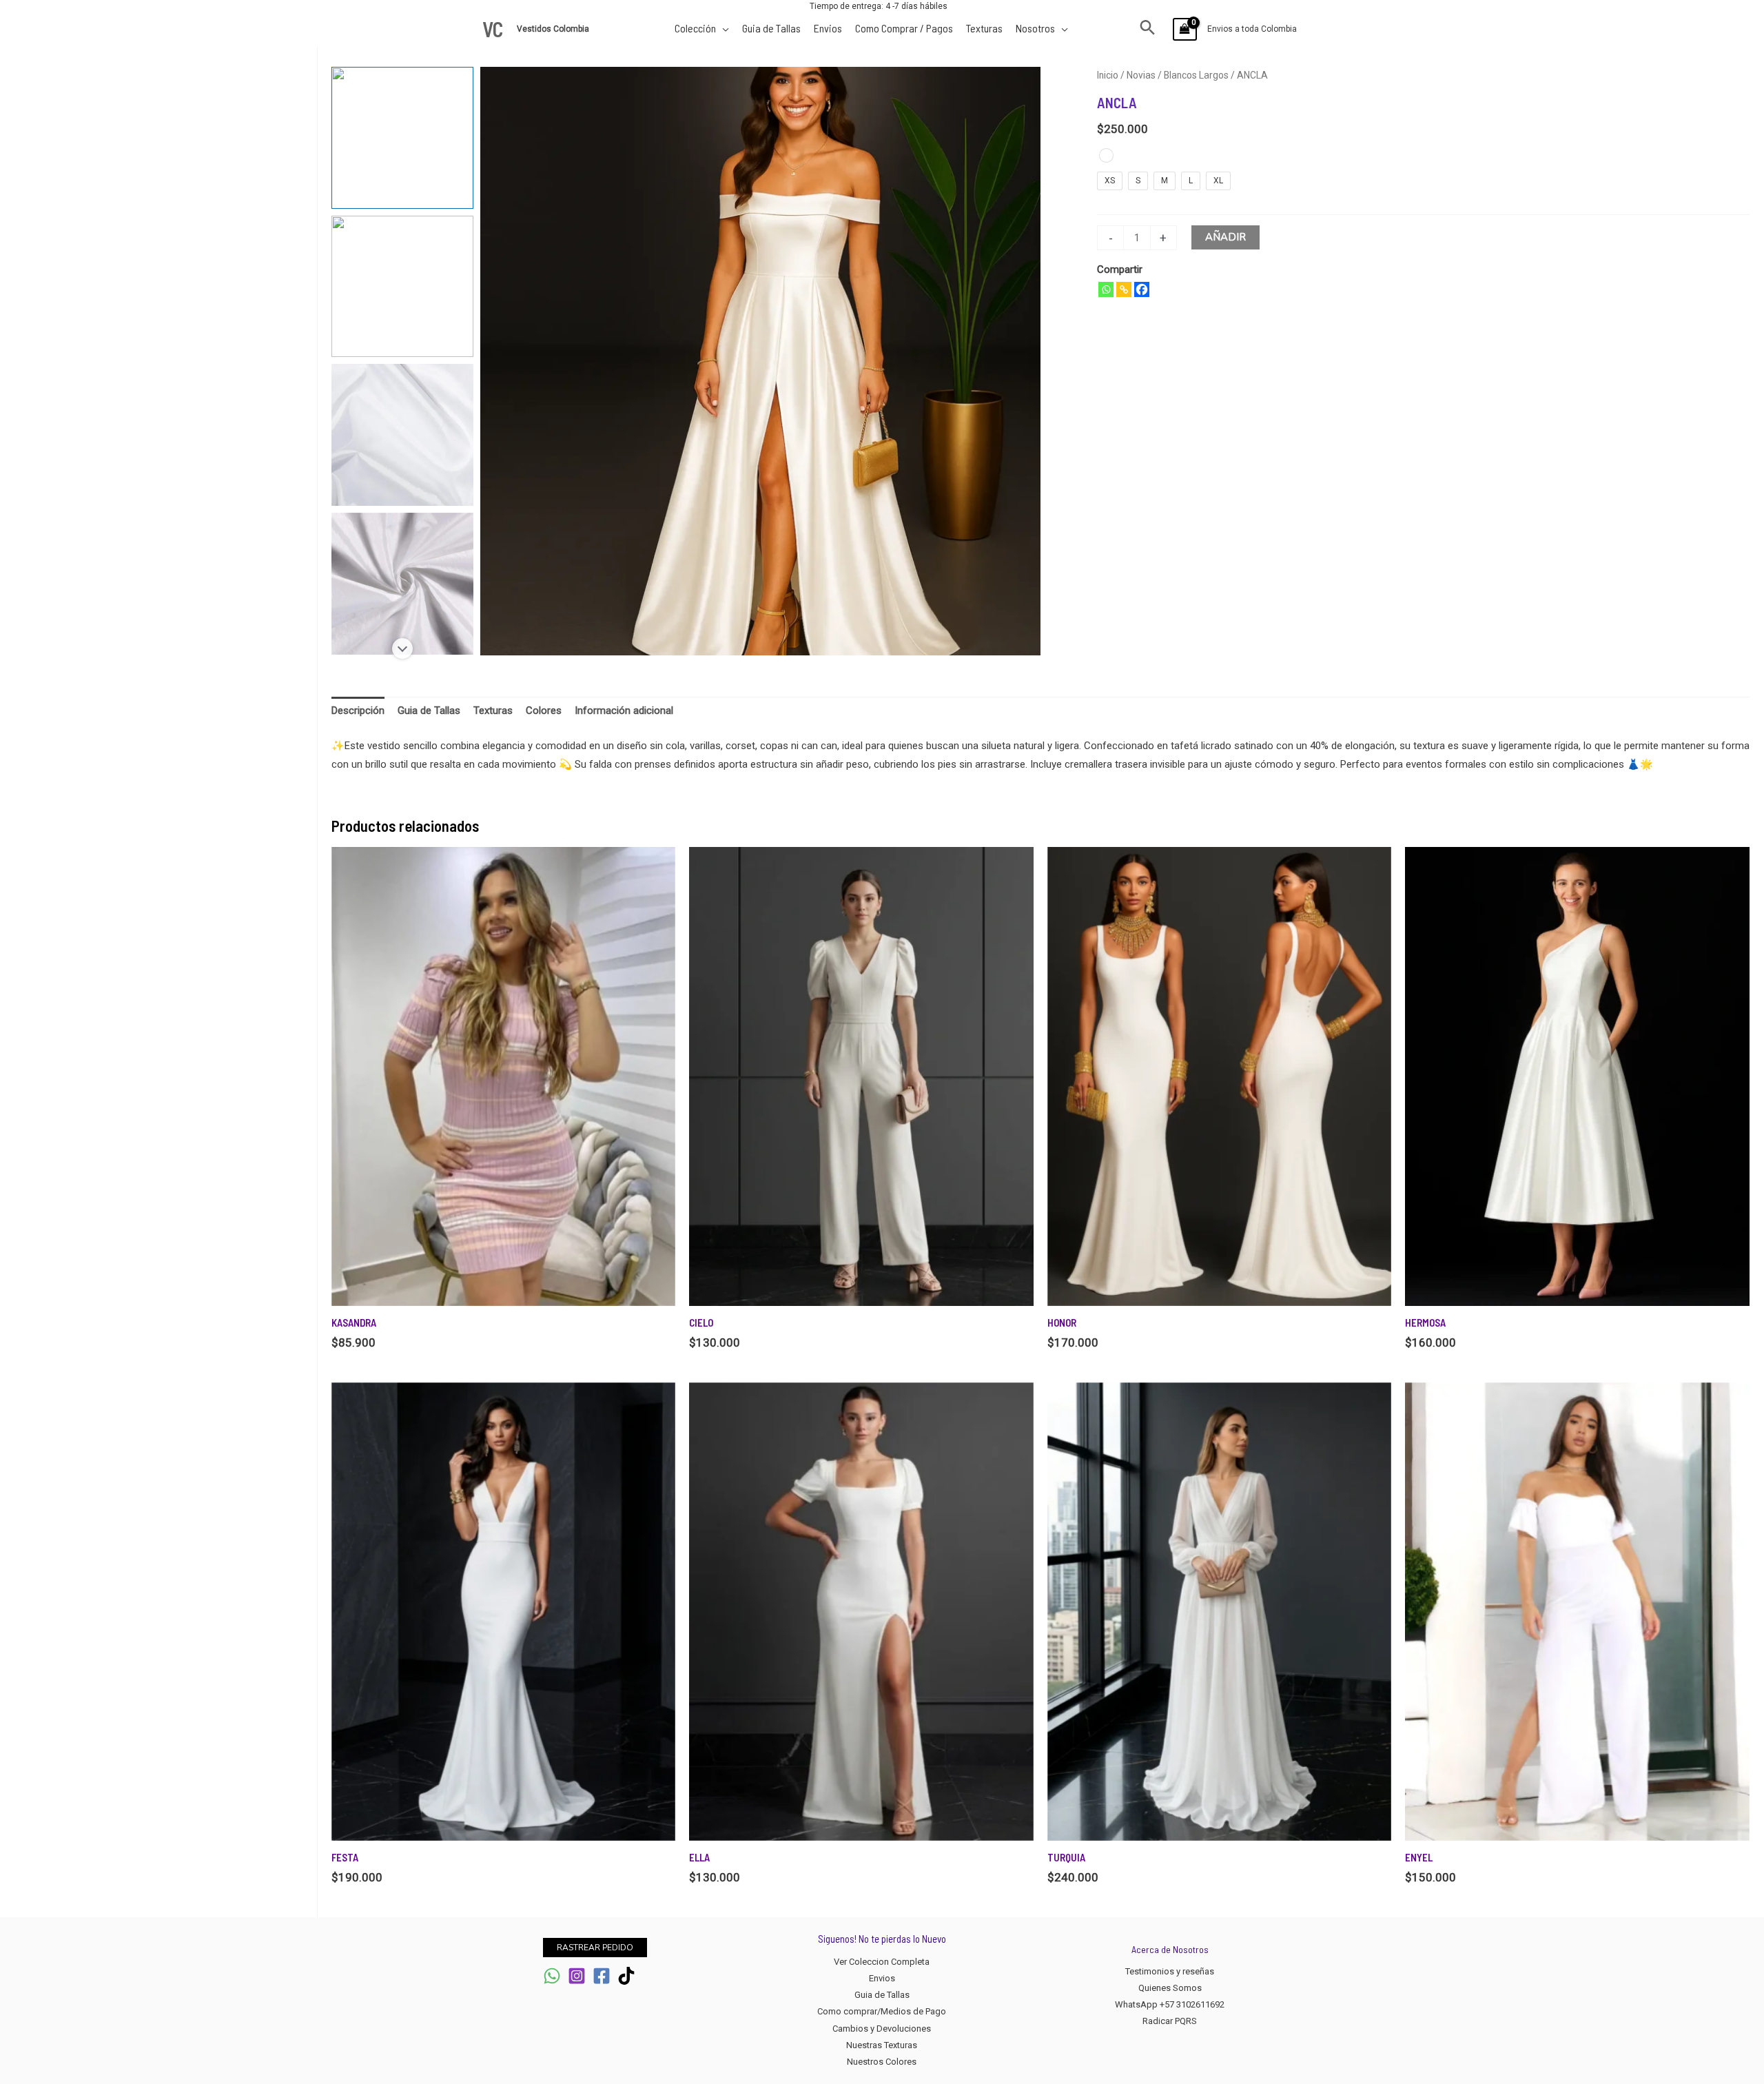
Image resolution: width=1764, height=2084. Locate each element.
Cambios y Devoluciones (882, 2029)
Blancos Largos (1196, 75)
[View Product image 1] (402, 138)
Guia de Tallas (882, 1995)
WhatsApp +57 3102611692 (1170, 2004)
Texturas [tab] (493, 711)
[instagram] (577, 1976)
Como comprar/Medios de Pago (882, 2011)
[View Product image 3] (402, 435)
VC (493, 29)
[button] (1148, 29)
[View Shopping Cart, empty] (1185, 29)
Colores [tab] (544, 711)
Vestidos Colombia (554, 29)
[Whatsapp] (1106, 289)
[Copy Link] (1124, 289)
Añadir (1225, 237)
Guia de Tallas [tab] (429, 711)
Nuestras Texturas (882, 2045)
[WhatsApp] (552, 1976)
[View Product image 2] (402, 287)
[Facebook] (1142, 289)
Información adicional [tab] (624, 711)
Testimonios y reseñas (1170, 1971)
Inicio (1108, 75)
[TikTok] (626, 1976)
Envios (882, 1978)
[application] (722, 28)
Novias (1141, 75)
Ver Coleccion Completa (882, 1962)
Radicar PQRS (1170, 2021)
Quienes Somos (1170, 1988)
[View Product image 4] (402, 584)
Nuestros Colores (882, 2062)
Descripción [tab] (358, 711)
